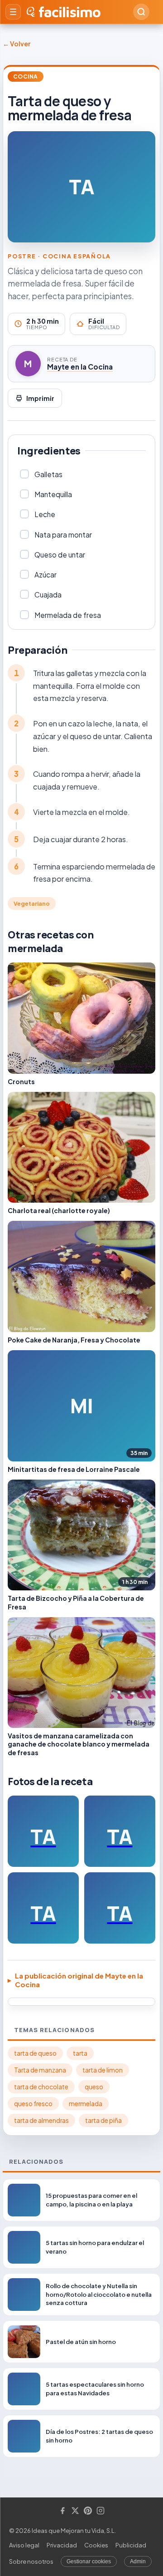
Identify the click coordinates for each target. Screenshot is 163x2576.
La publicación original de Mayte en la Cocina (79, 1980)
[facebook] (62, 2511)
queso (94, 2087)
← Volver (17, 44)
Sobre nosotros (31, 2561)
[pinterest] (88, 2511)
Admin (138, 2561)
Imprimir (40, 398)
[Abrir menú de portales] (13, 12)
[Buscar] (141, 12)
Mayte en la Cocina (80, 367)
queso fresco (33, 2104)
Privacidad (62, 2545)
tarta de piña (103, 2120)
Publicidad (131, 2545)
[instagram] (101, 2511)
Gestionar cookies (89, 2561)
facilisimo (70, 12)
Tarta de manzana (40, 2070)
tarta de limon (103, 2070)
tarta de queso (35, 2053)
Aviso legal (24, 2545)
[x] (75, 2511)
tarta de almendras (41, 2120)
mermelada (86, 2104)
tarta (80, 2053)
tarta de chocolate (41, 2087)
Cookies (96, 2545)
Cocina (26, 76)
